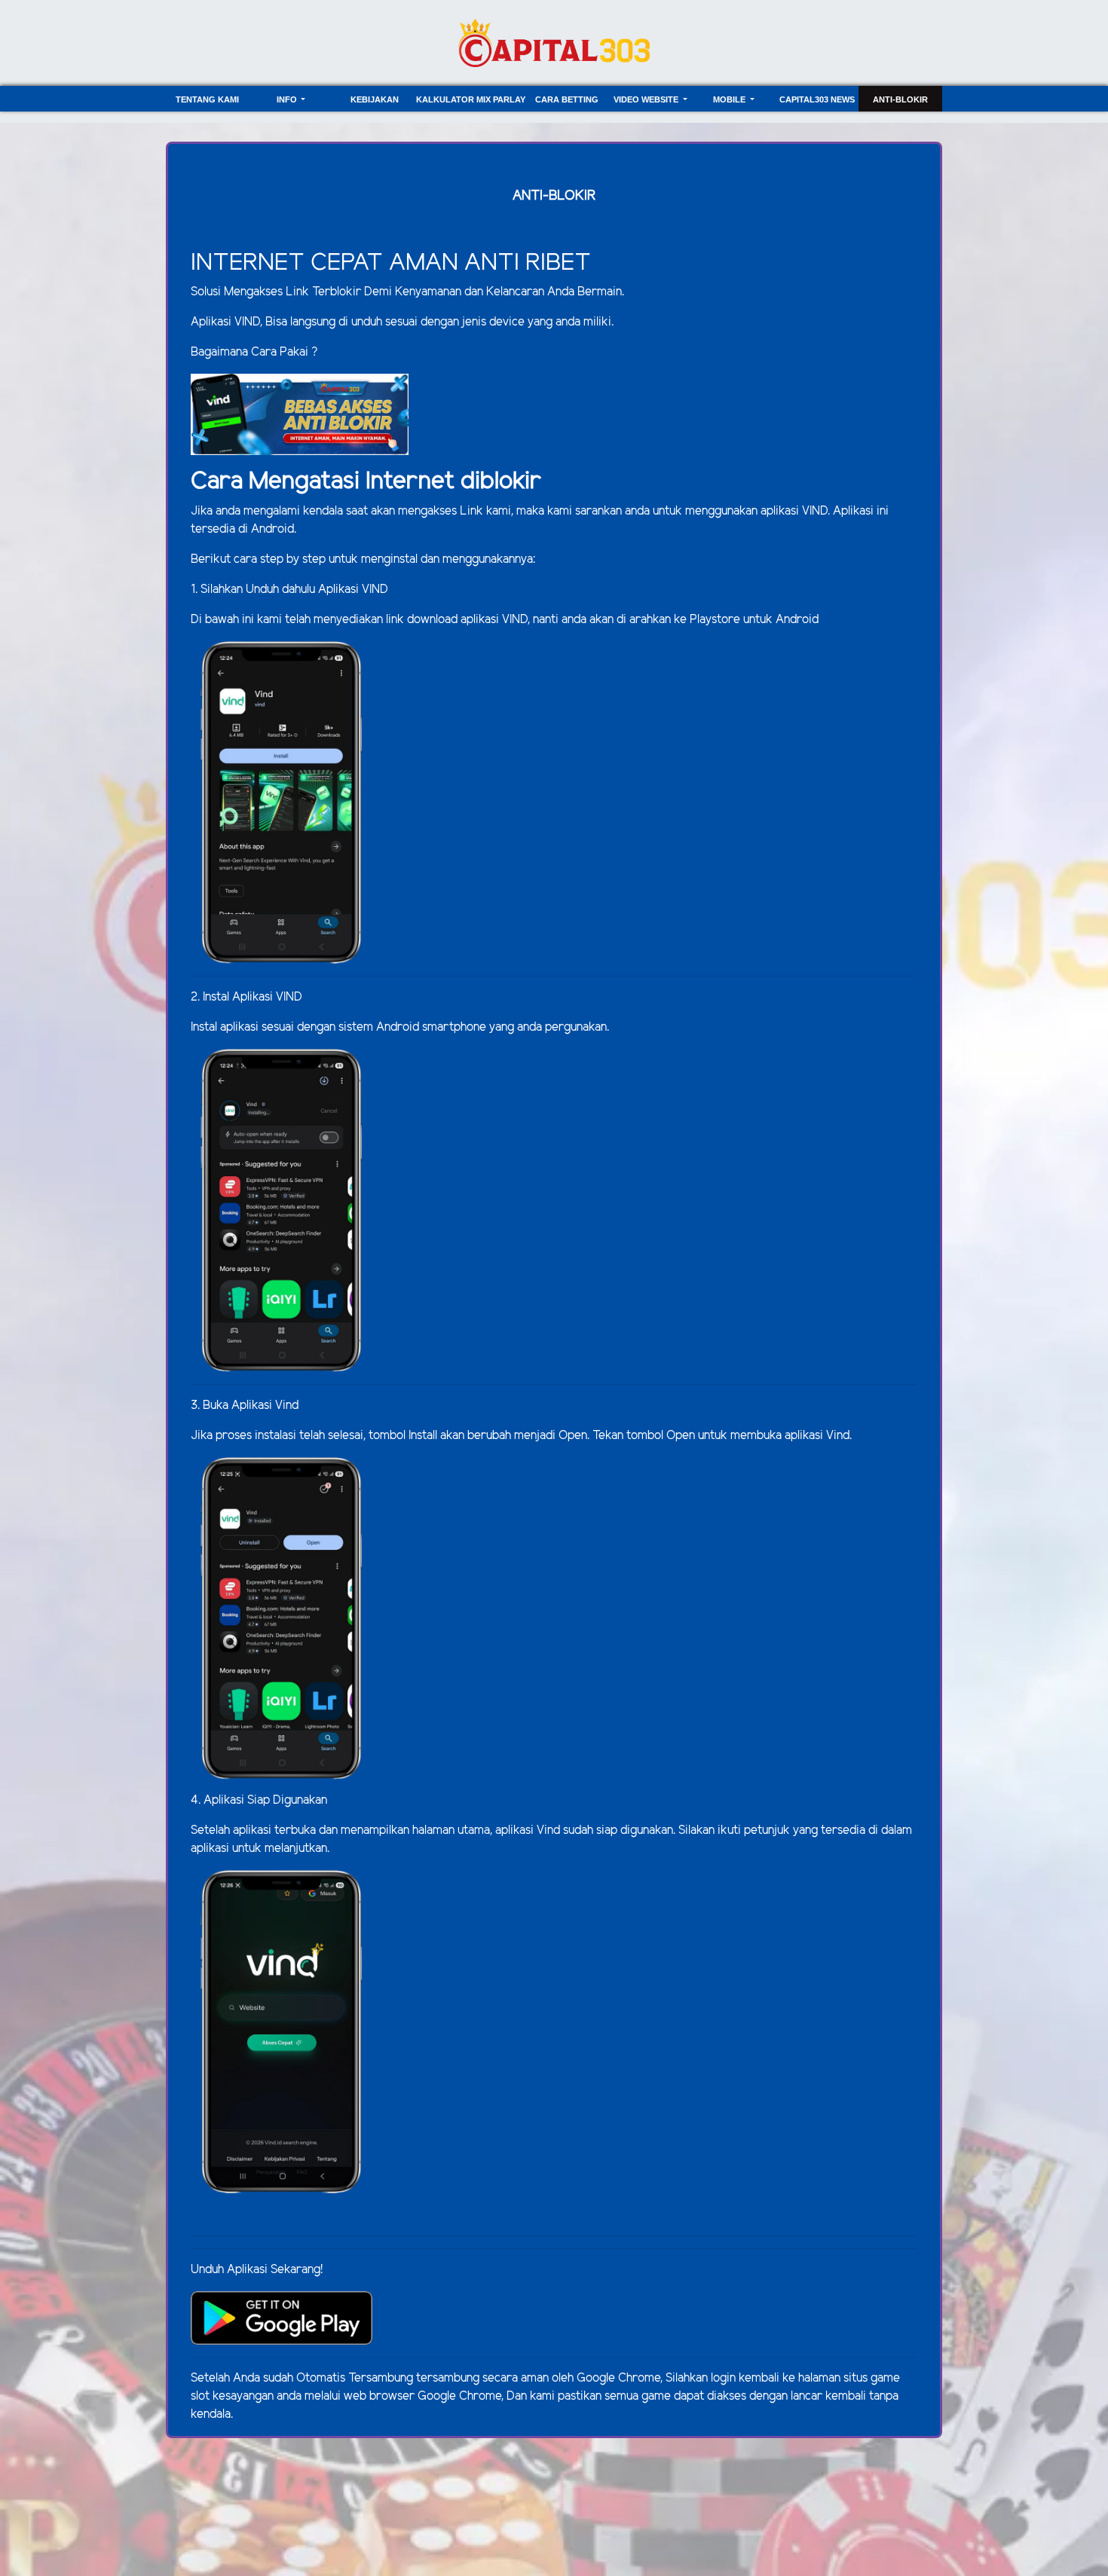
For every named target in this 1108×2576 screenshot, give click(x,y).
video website (647, 99)
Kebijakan (375, 99)
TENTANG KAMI (207, 99)
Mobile (730, 99)
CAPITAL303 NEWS (817, 99)
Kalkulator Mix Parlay (471, 99)
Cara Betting (567, 99)
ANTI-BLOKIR (900, 99)
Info (288, 99)
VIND (815, 511)
